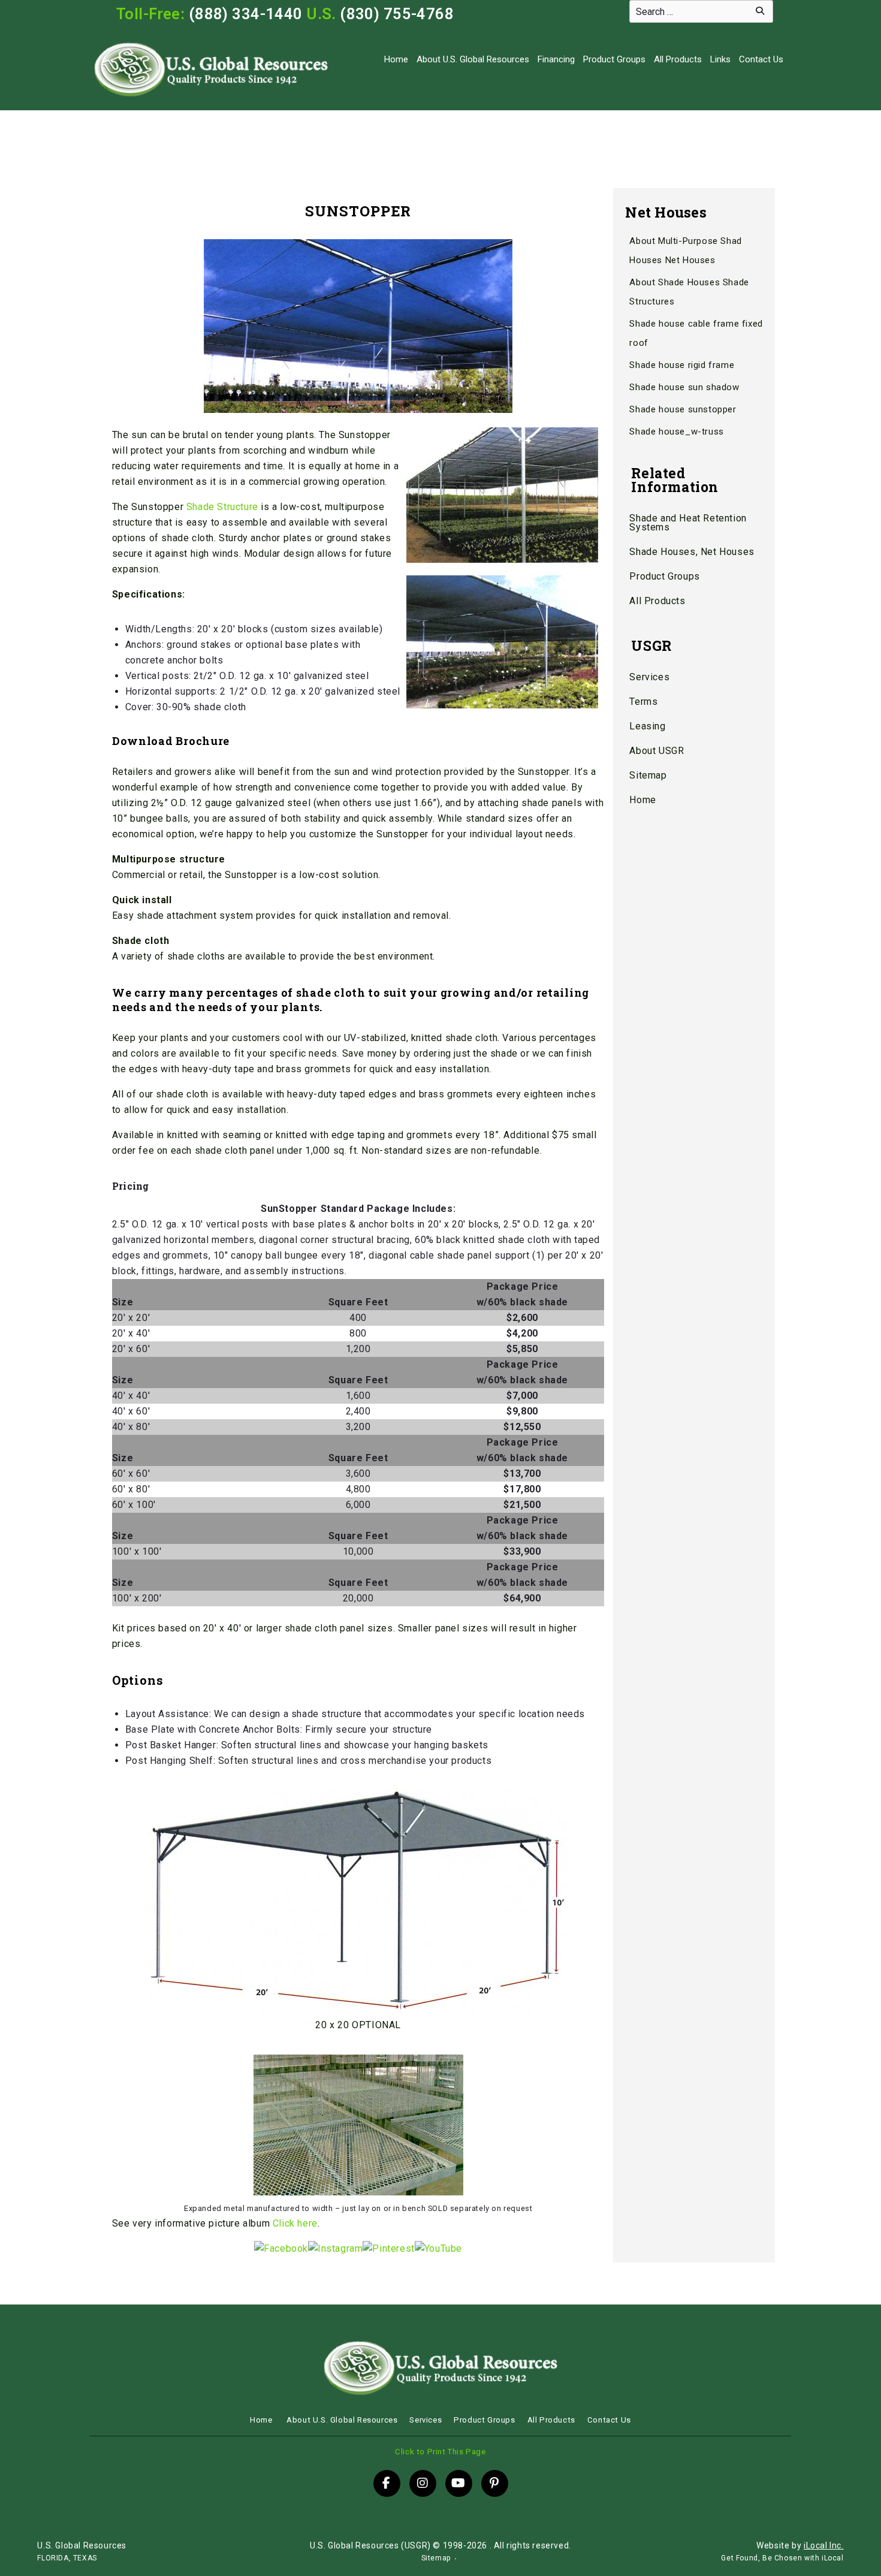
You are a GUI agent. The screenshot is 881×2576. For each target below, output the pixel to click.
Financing (556, 59)
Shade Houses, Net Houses (692, 552)
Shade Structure (222, 507)
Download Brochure (171, 741)
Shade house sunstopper (683, 409)
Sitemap (648, 775)
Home (396, 59)
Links (720, 59)
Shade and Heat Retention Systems (688, 523)
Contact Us (761, 59)
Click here (295, 2223)
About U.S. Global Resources (473, 59)
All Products (678, 59)
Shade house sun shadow (684, 387)
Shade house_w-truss (676, 432)
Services (649, 677)
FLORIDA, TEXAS (67, 2558)
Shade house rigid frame (682, 365)
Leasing (647, 726)
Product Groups (614, 59)
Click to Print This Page (440, 2452)
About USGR (657, 751)
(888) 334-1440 (246, 14)
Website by (800, 2545)
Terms (643, 702)
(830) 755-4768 (397, 14)
